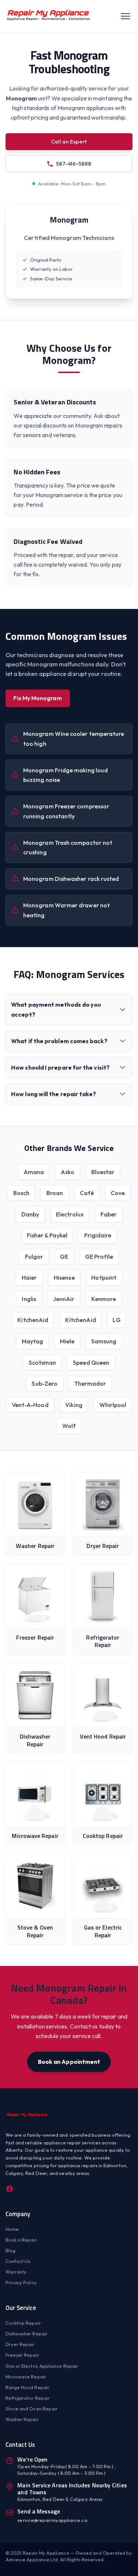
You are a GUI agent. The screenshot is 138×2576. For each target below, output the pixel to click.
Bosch (21, 1193)
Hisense (64, 1278)
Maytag (32, 1341)
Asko (68, 1172)
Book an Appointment (69, 2062)
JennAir (64, 1299)
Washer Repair (22, 2419)
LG (116, 1320)
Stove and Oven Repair (32, 2409)
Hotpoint (104, 1278)
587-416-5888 (74, 164)
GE (64, 1257)
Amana (34, 1172)
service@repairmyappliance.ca (52, 2520)
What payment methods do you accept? (56, 1009)
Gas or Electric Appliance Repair (42, 2366)
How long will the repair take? (54, 1094)
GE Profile (99, 1257)
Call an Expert (69, 141)
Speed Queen (91, 1363)
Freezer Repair (22, 2355)
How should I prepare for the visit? (60, 1067)
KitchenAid (33, 1320)
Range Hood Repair (27, 2387)
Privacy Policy (21, 2282)
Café (87, 1193)
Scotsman (43, 1363)
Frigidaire (98, 1235)
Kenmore (104, 1299)
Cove (118, 1193)
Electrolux (70, 1214)
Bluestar (103, 1172)
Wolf (69, 1426)
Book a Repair (21, 2240)
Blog (10, 2250)
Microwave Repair (26, 2377)
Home (12, 2229)
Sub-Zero (45, 1383)
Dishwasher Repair (26, 2334)
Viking (74, 1405)
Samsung (104, 1341)
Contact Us (18, 2261)
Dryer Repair (20, 2344)
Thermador (90, 1383)
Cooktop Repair (23, 2323)
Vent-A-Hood (30, 1405)
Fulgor (34, 1257)
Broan (55, 1193)
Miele (67, 1341)
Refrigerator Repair (28, 2398)
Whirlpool (113, 1405)
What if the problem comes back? (59, 1041)
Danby (30, 1214)
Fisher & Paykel (47, 1235)
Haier (29, 1278)
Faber (109, 1214)
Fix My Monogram (37, 698)
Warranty (16, 2272)
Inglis (29, 1299)
